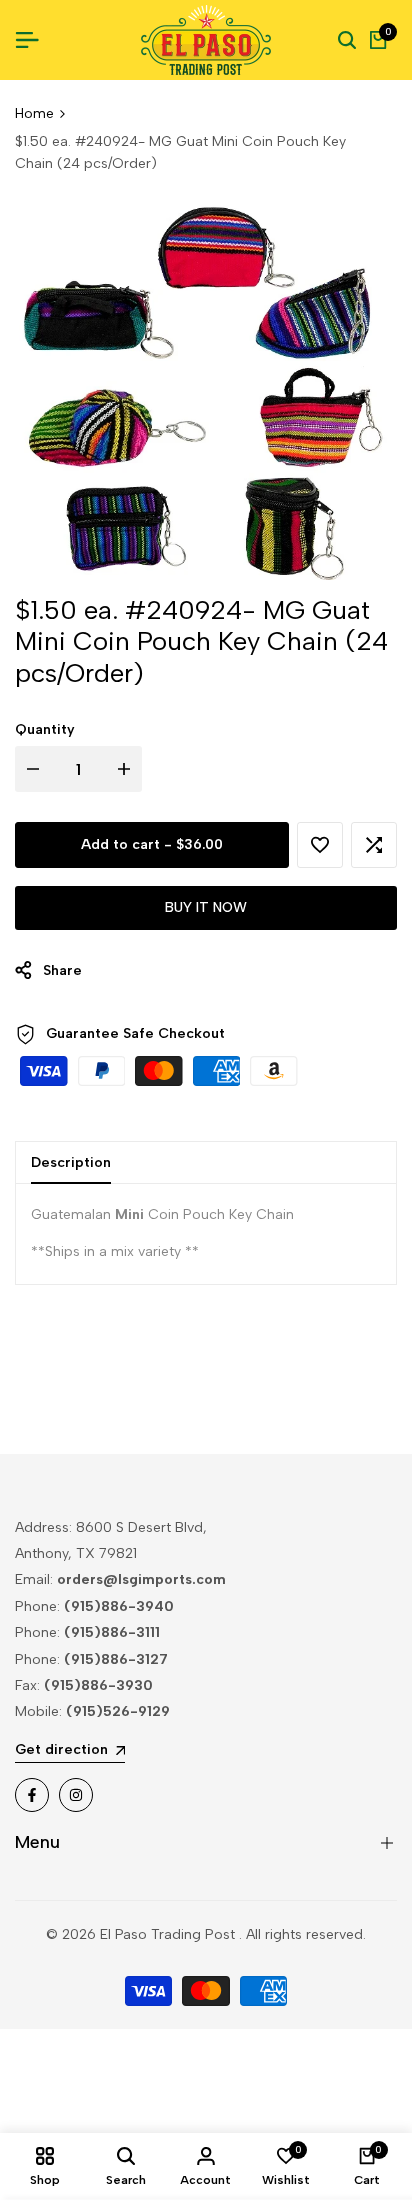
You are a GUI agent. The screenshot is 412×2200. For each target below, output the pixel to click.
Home (34, 113)
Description (71, 1162)
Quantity (45, 729)
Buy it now (206, 907)
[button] (320, 845)
